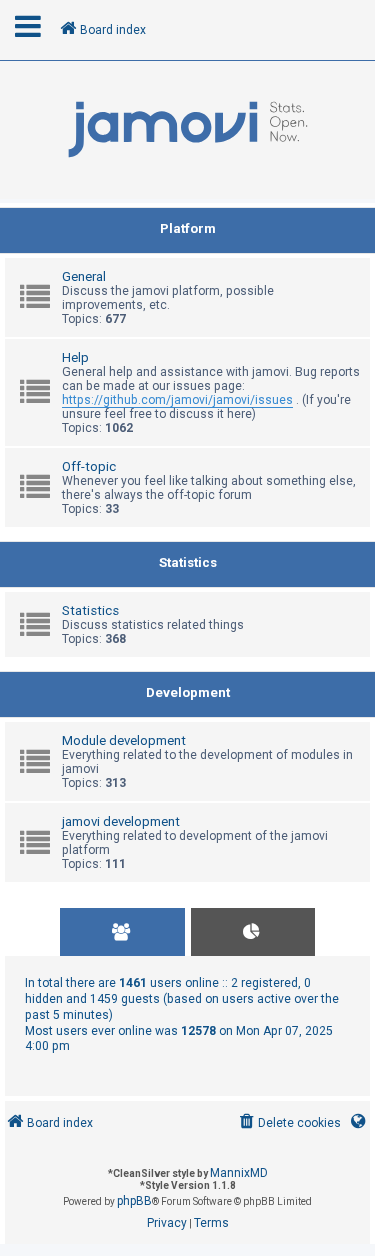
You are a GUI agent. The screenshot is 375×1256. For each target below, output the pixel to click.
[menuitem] (288, 1123)
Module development (124, 740)
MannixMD (239, 1173)
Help (75, 357)
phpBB (134, 1201)
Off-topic (89, 466)
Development (188, 692)
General (84, 276)
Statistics (188, 562)
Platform (188, 228)
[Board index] (187, 130)
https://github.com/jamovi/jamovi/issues (177, 400)
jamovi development (121, 821)
